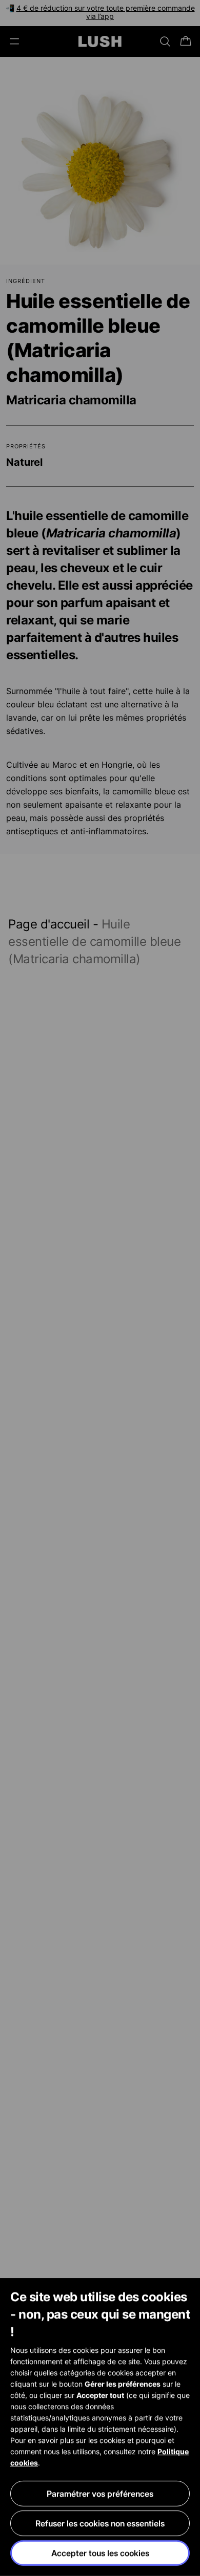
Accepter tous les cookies (100, 2553)
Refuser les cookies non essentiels (100, 2523)
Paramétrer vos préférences (100, 2494)
